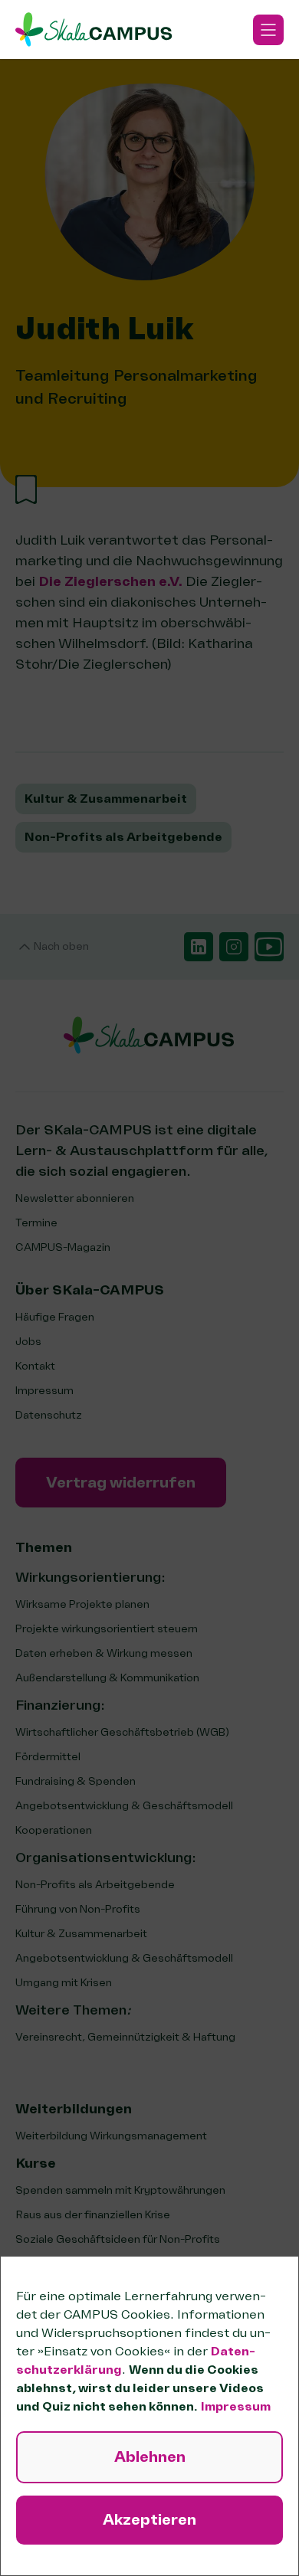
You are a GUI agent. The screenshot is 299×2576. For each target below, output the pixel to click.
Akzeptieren (149, 2520)
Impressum (236, 2407)
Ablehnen (150, 2457)
